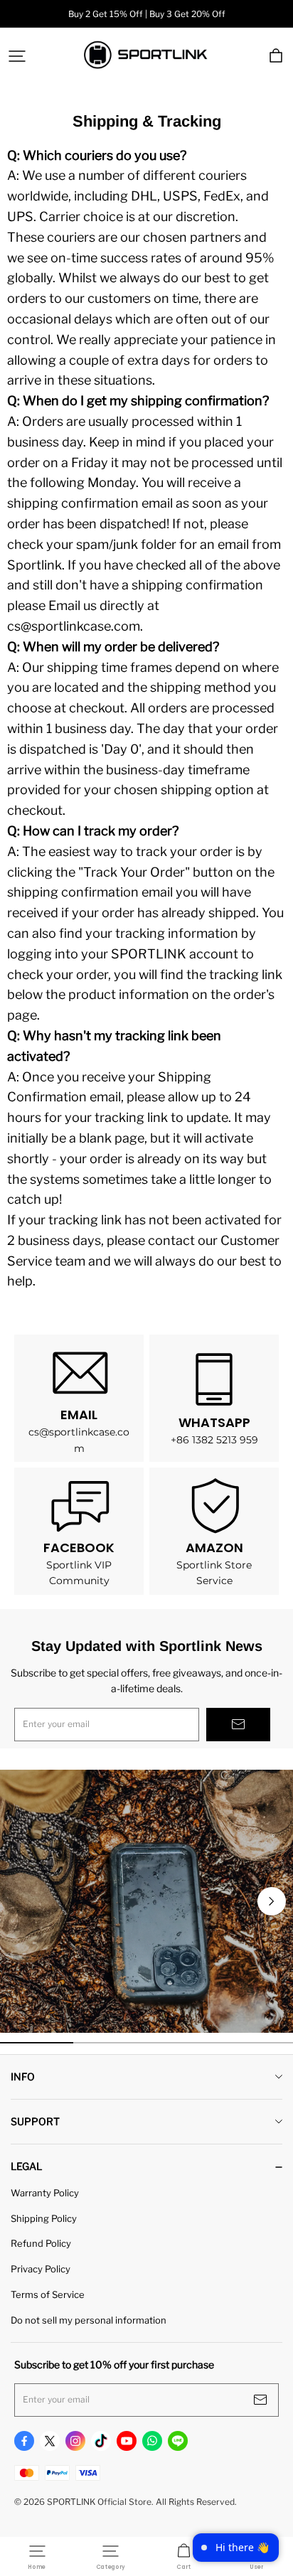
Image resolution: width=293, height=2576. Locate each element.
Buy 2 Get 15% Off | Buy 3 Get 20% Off (147, 14)
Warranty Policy (45, 2193)
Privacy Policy (41, 2269)
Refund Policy (41, 2243)
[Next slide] (272, 1901)
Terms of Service (48, 2294)
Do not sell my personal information (89, 2320)
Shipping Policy (44, 2218)
